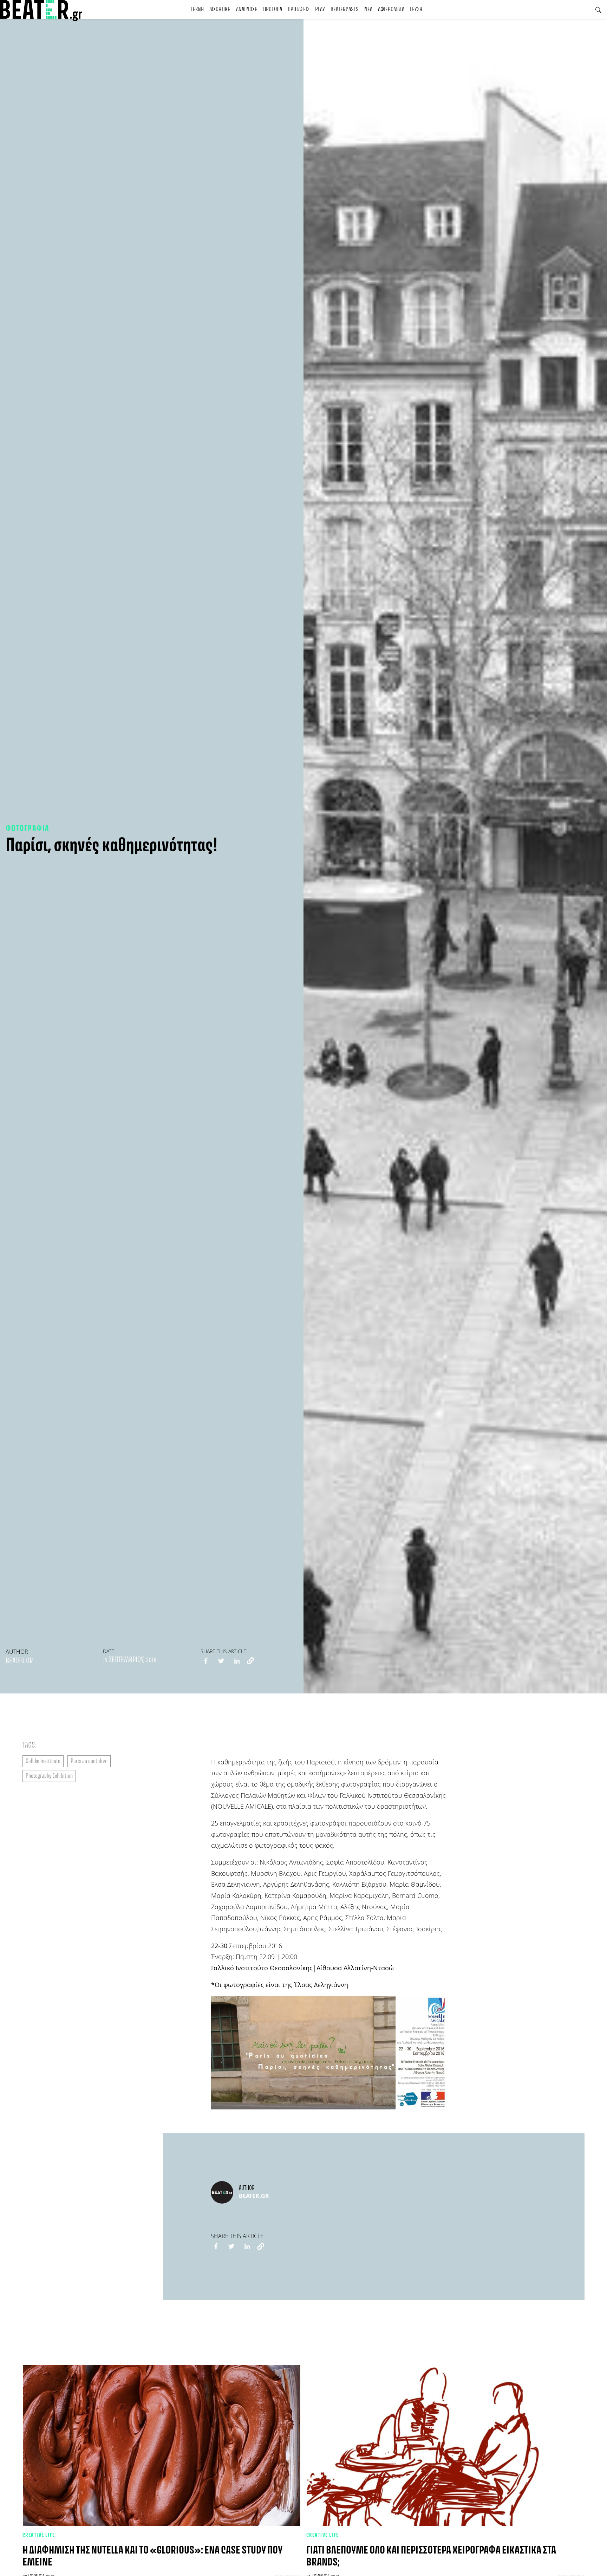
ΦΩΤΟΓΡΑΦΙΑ (27, 829)
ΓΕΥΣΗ (416, 9)
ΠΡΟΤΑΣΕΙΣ (299, 9)
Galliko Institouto (43, 1761)
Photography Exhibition (49, 1776)
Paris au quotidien (89, 1761)
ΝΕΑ (368, 9)
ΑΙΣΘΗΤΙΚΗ (220, 9)
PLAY (320, 9)
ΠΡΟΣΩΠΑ (273, 9)
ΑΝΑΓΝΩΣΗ (247, 9)
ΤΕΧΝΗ (197, 9)
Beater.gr (19, 1661)
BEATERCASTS (345, 9)
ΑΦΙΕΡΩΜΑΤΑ (391, 9)
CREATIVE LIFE (39, 2535)
